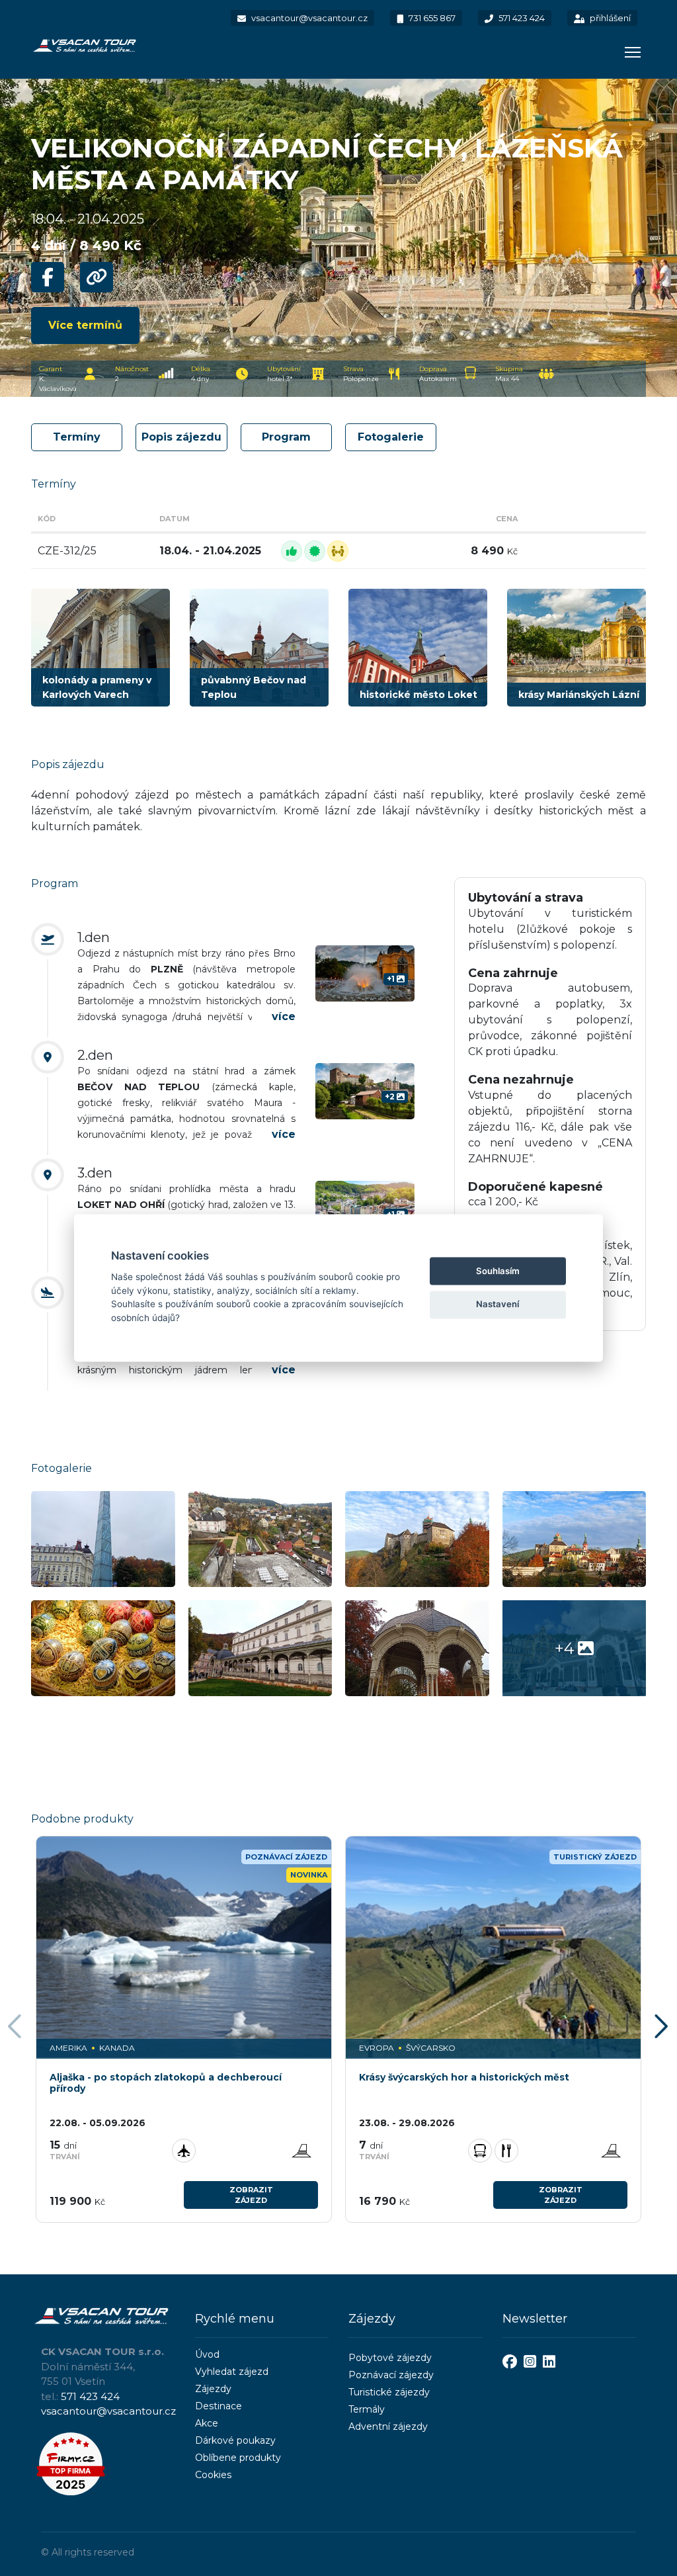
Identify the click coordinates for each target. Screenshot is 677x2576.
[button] (663, 2028)
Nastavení (498, 1304)
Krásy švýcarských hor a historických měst (464, 2078)
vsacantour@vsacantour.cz (308, 18)
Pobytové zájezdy (390, 2358)
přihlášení (609, 18)
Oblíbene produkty (238, 2458)
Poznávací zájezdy (391, 2375)
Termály (367, 2409)
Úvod (207, 2354)
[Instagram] (530, 2363)
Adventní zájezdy (388, 2426)
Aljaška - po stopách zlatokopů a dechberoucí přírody (166, 2083)
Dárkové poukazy (235, 2440)
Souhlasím (498, 1271)
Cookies (213, 2475)
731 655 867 (431, 18)
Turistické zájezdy (389, 2392)
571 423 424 (521, 18)
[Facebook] (510, 2363)
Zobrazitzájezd (251, 2195)
